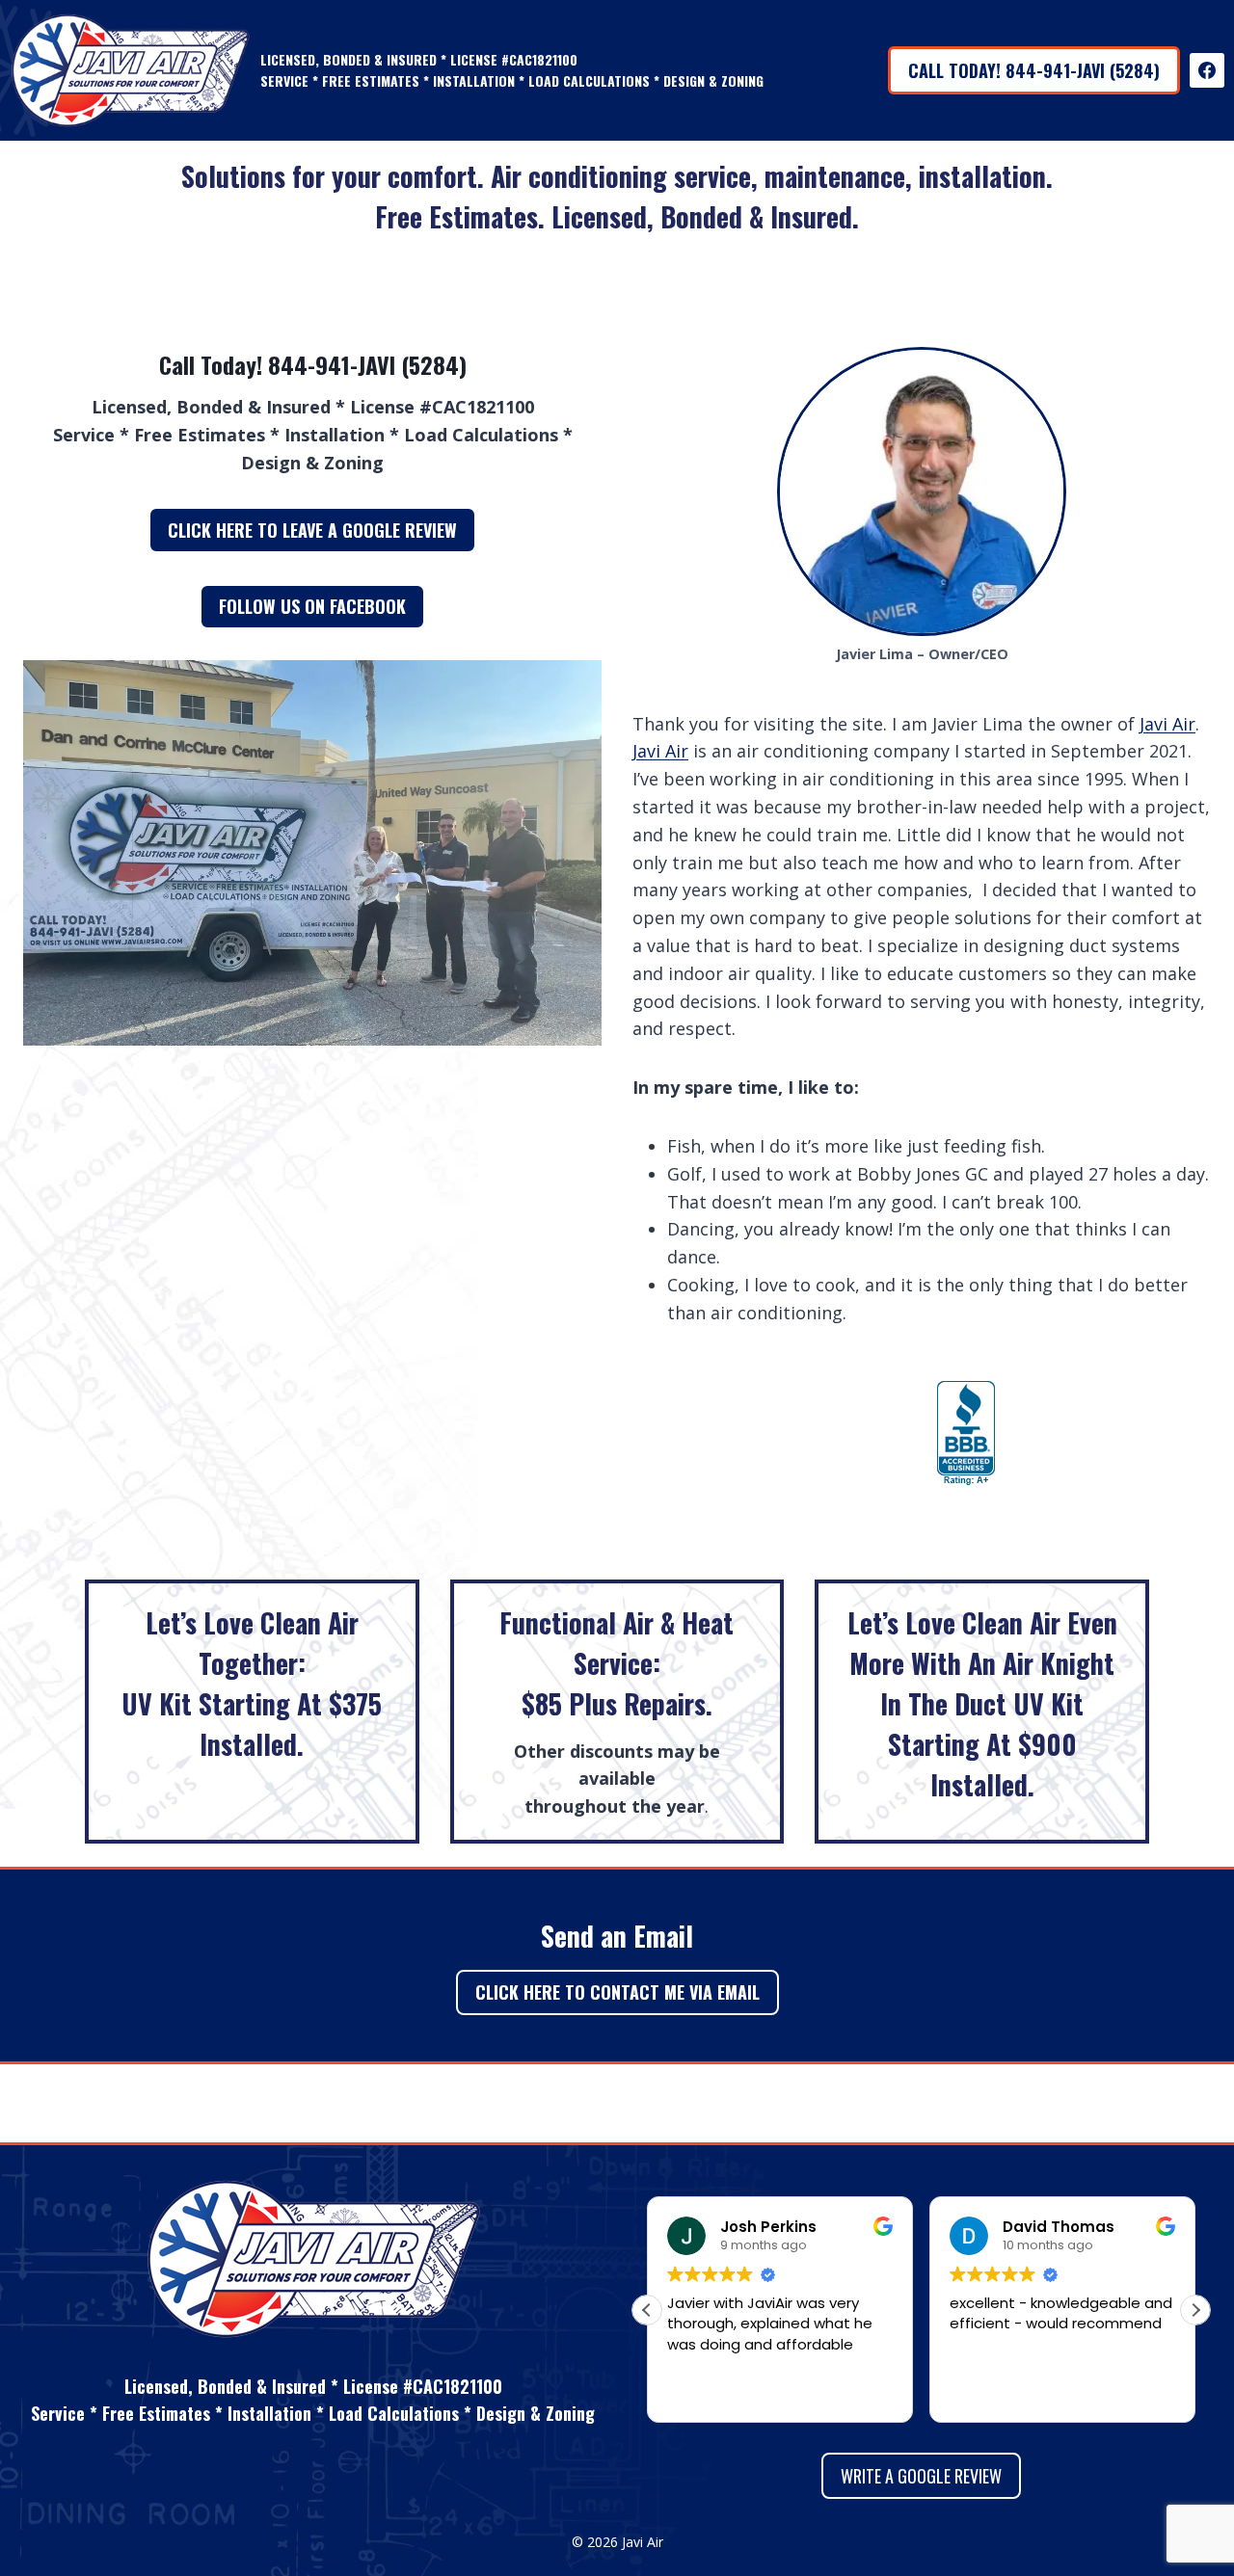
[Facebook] (1207, 70)
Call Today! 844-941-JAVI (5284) (1034, 70)
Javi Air (1167, 724)
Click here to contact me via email (617, 1992)
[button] (1195, 2310)
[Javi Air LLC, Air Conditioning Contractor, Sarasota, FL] (966, 1434)
